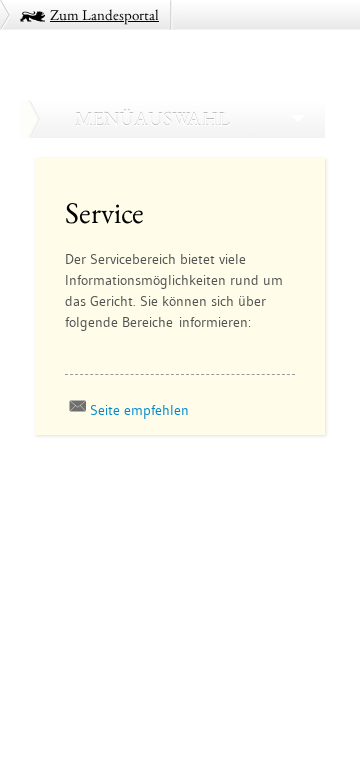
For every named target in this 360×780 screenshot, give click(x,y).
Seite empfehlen (139, 410)
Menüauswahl (152, 119)
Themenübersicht (92, 509)
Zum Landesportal (104, 14)
